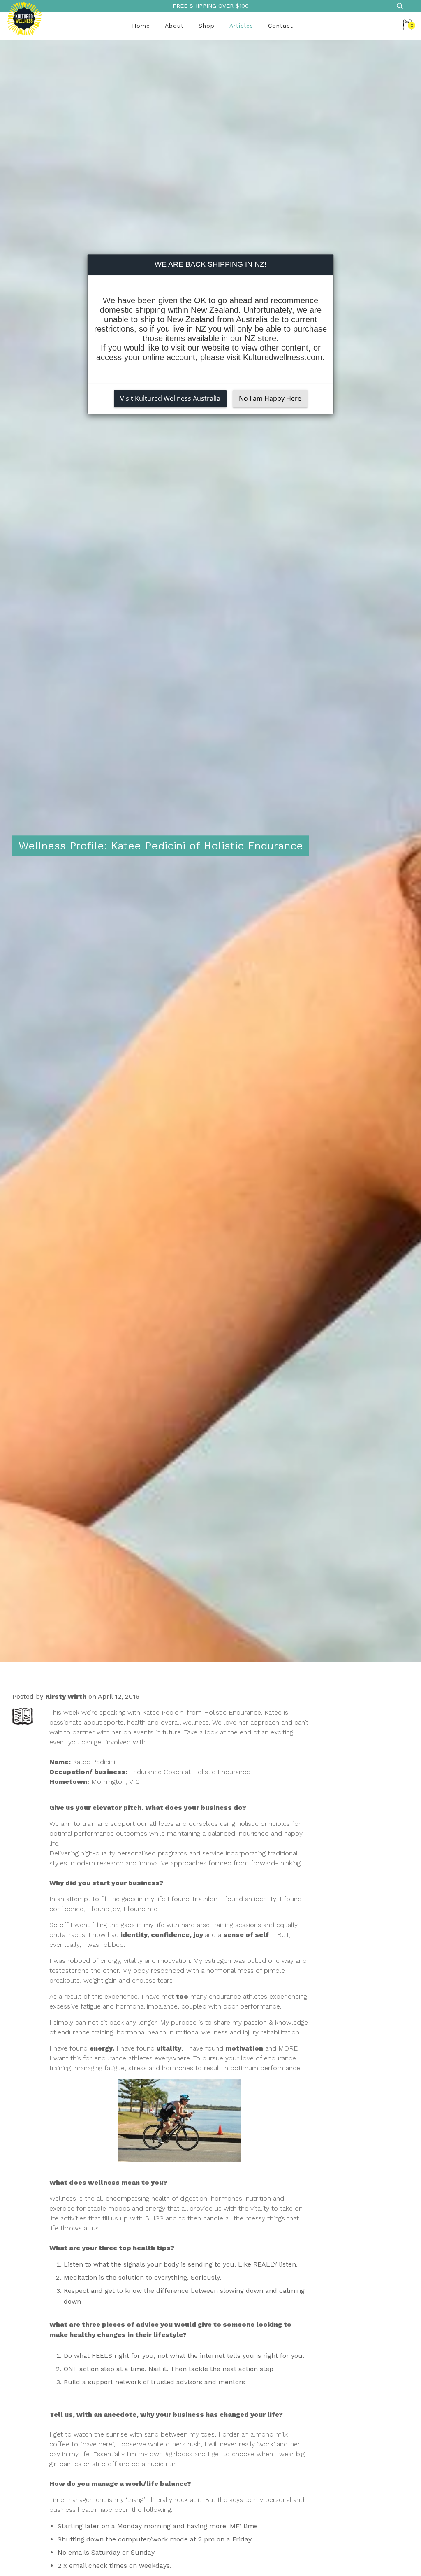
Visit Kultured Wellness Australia (170, 398)
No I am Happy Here (270, 398)
